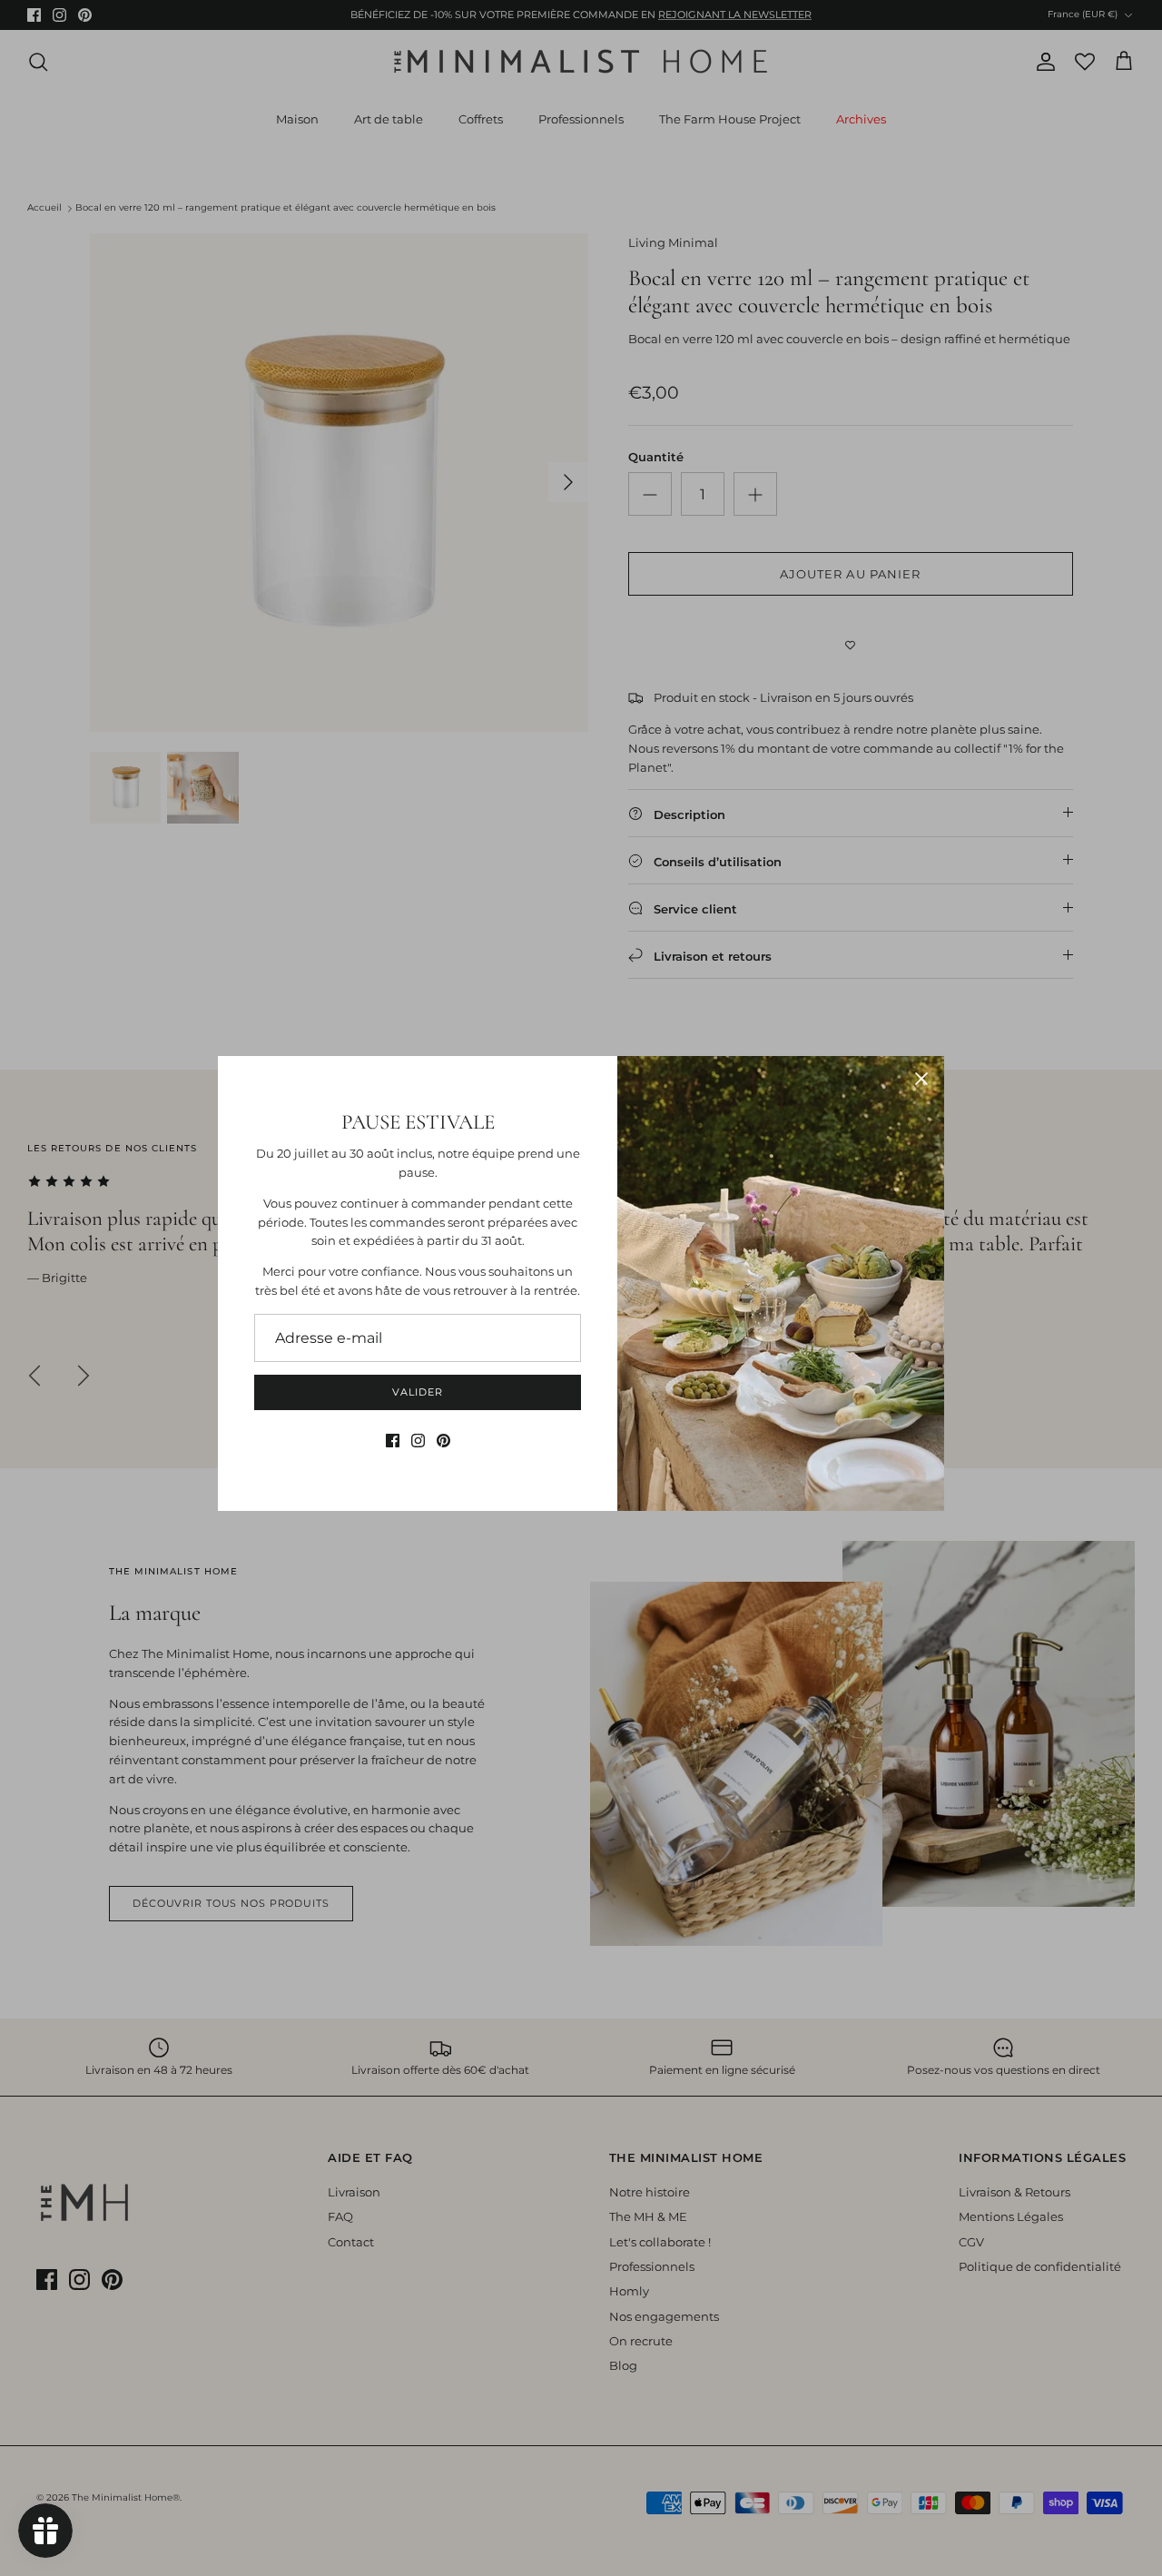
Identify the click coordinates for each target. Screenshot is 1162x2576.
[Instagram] (418, 1441)
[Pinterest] (443, 1441)
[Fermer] (921, 1079)
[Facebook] (393, 1441)
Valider (417, 1392)
